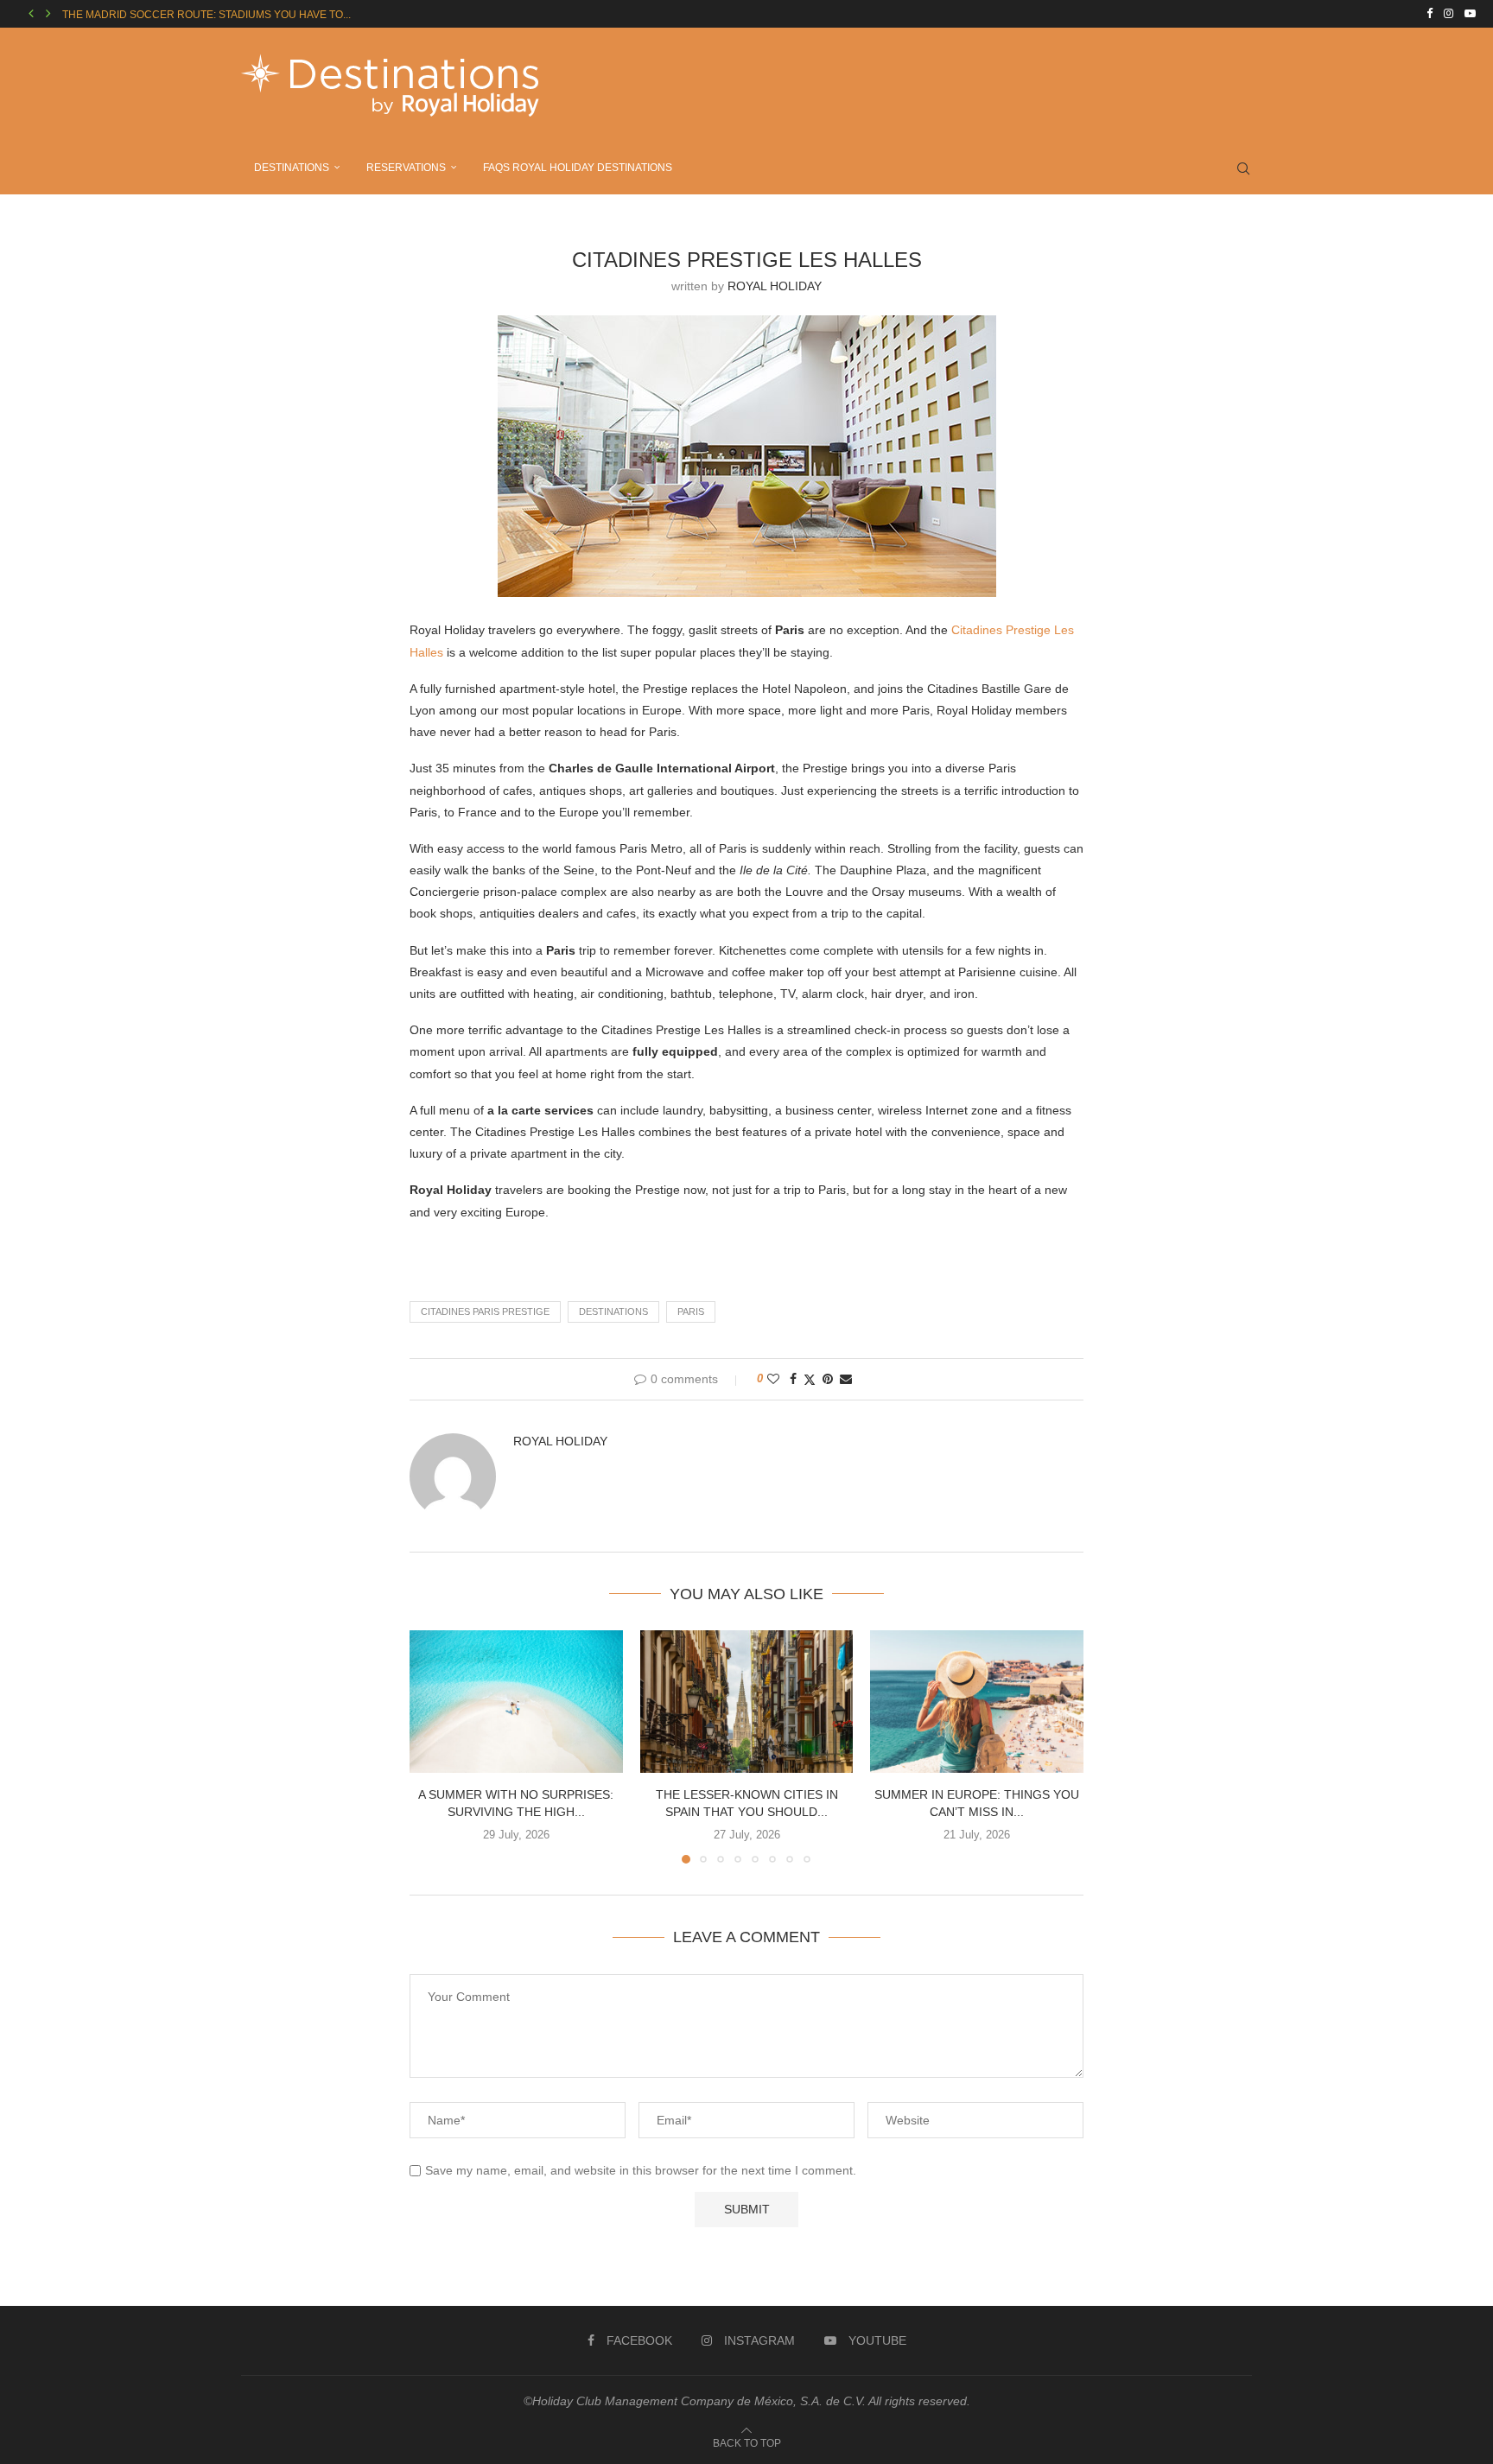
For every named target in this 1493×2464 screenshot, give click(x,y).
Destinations (613, 1311)
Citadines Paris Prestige (485, 1311)
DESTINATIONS (292, 168)
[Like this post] (773, 1379)
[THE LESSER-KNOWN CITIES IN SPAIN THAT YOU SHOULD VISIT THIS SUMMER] (747, 1701)
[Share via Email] (846, 1379)
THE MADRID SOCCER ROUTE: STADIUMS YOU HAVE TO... (206, 15)
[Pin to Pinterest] (828, 1379)
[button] (31, 14)
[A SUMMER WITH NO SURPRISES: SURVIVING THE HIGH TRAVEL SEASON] (516, 1701)
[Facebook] (1429, 14)
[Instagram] (1449, 14)
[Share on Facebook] (793, 1379)
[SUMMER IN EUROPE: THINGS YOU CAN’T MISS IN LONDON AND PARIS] (977, 1701)
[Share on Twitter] (810, 1379)
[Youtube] (1470, 14)
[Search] (1243, 168)
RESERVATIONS (406, 168)
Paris (691, 1311)
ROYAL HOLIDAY (775, 286)
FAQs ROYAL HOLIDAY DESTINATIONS (578, 168)
